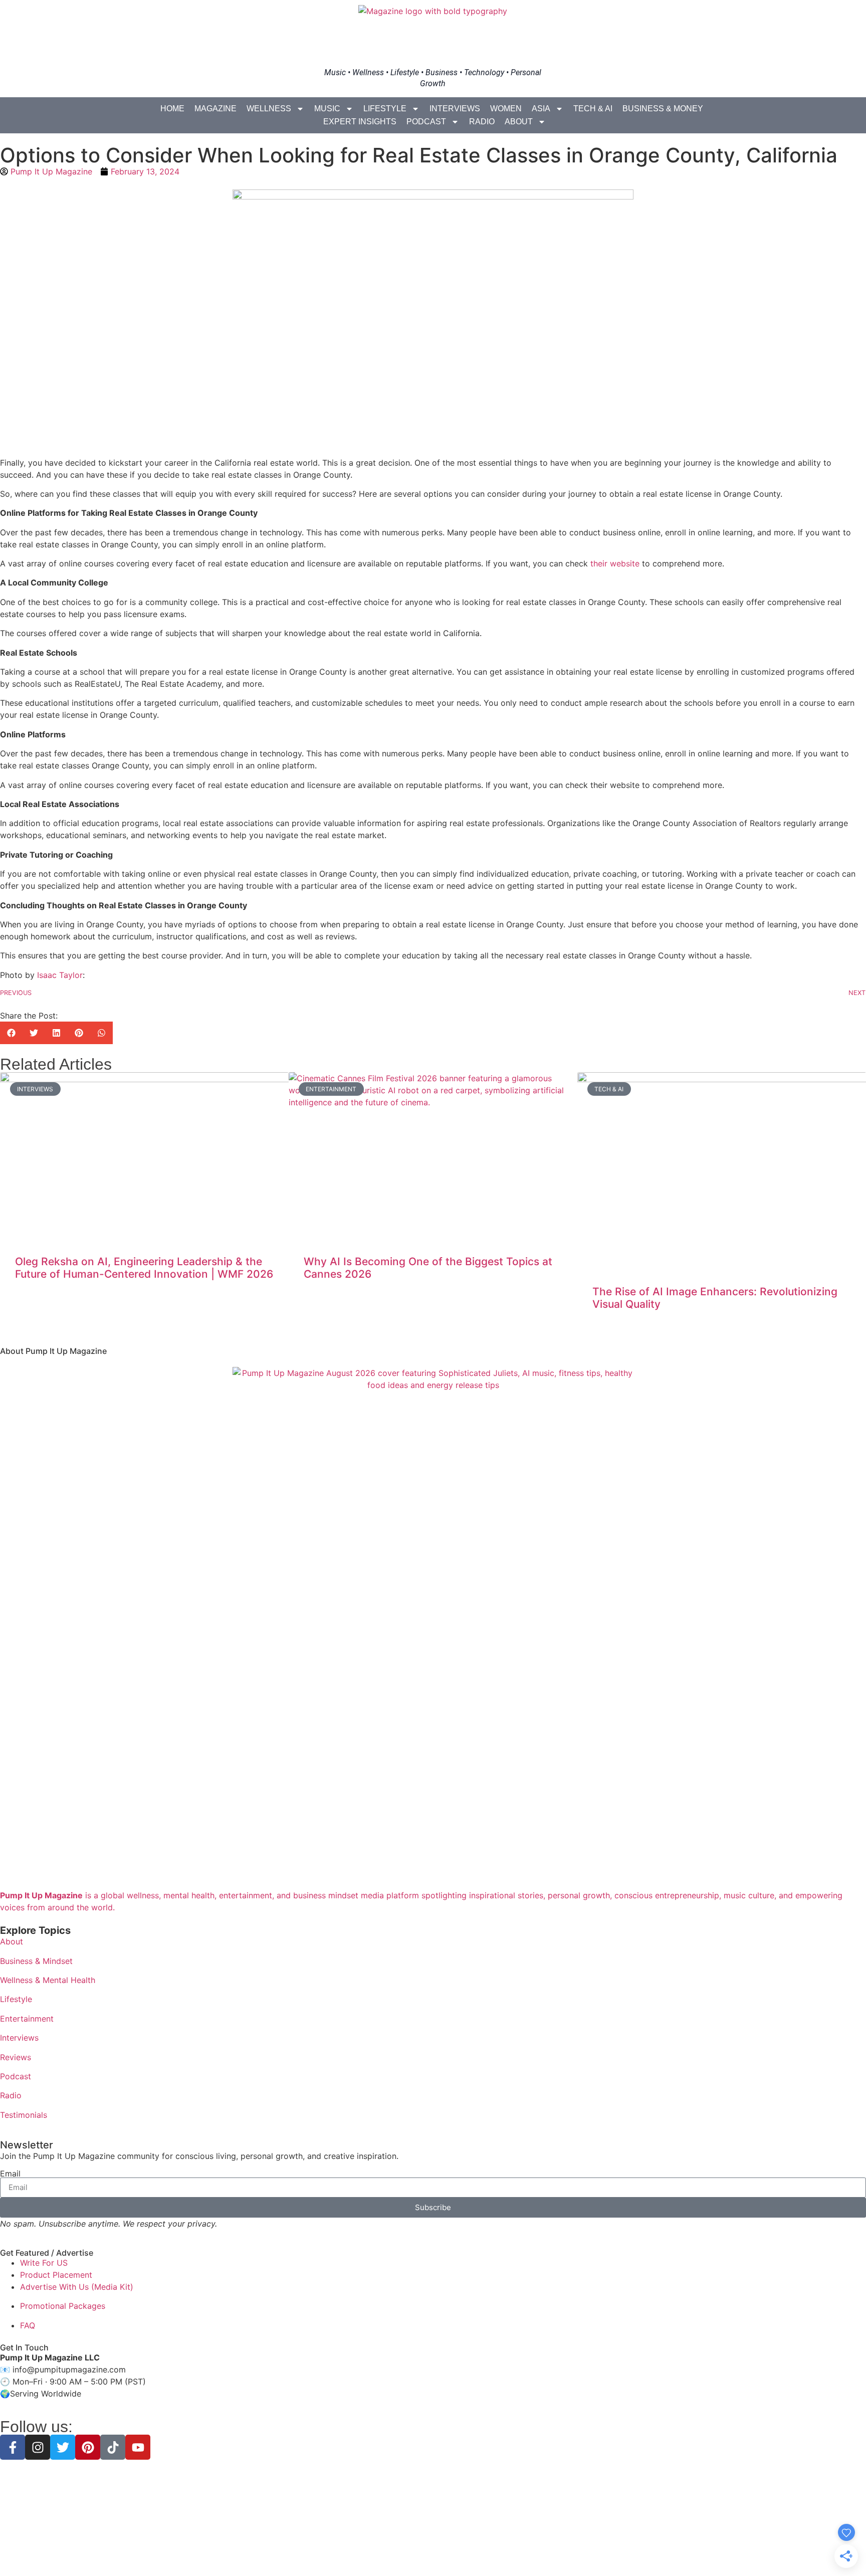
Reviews (16, 2057)
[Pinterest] (88, 2447)
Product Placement (56, 2275)
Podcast (426, 122)
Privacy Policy (372, 2551)
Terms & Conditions (433, 2551)
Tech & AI (593, 109)
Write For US (44, 2263)
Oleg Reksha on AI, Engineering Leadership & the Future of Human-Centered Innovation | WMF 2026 (144, 1268)
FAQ (28, 2325)
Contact (504, 2551)
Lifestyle (385, 109)
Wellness (269, 109)
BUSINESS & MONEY (663, 109)
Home (172, 109)
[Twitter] (63, 2447)
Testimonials (24, 2115)
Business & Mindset (36, 1961)
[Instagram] (38, 2447)
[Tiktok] (113, 2447)
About (519, 122)
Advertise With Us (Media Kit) (77, 2287)
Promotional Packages (63, 2306)
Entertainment (27, 2019)
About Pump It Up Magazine (53, 1351)
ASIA (541, 109)
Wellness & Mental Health (48, 1980)
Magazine (215, 109)
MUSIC (327, 109)
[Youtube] (138, 2447)
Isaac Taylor (60, 975)
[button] (11, 1033)
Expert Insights (360, 122)
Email (10, 2173)
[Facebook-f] (13, 2447)
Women (506, 109)
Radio (482, 122)
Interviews (455, 109)
